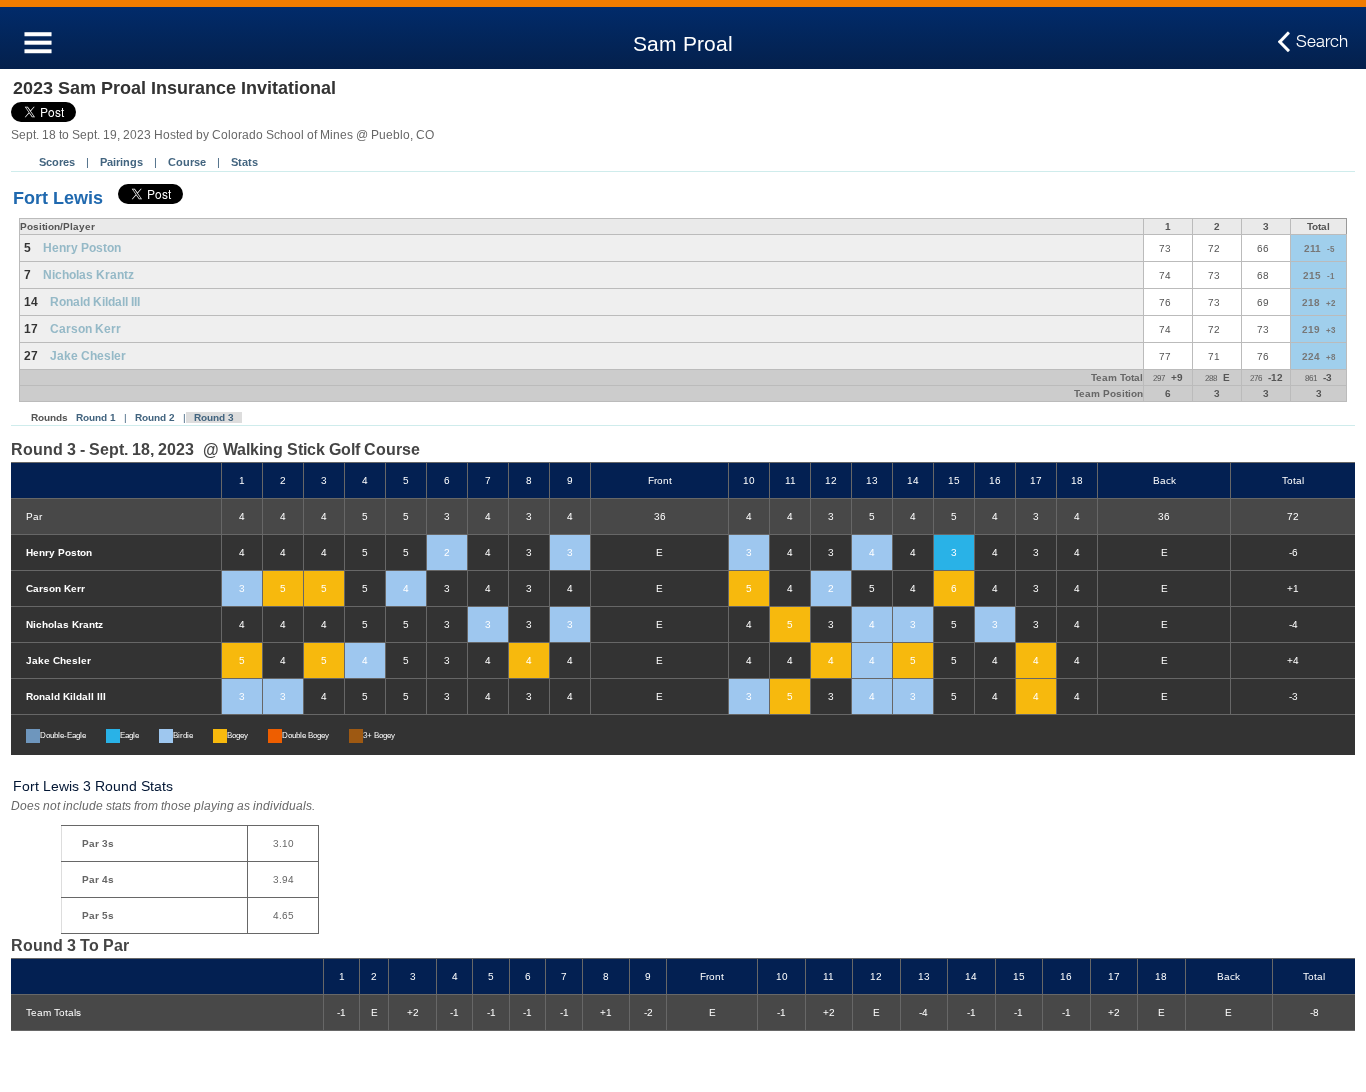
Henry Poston (82, 248)
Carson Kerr (85, 329)
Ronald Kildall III (95, 302)
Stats (244, 162)
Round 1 (96, 417)
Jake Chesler (88, 356)
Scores (57, 162)
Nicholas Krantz (88, 275)
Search (1322, 41)
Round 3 (214, 417)
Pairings (121, 162)
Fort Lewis (58, 198)
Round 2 (155, 417)
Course (187, 162)
